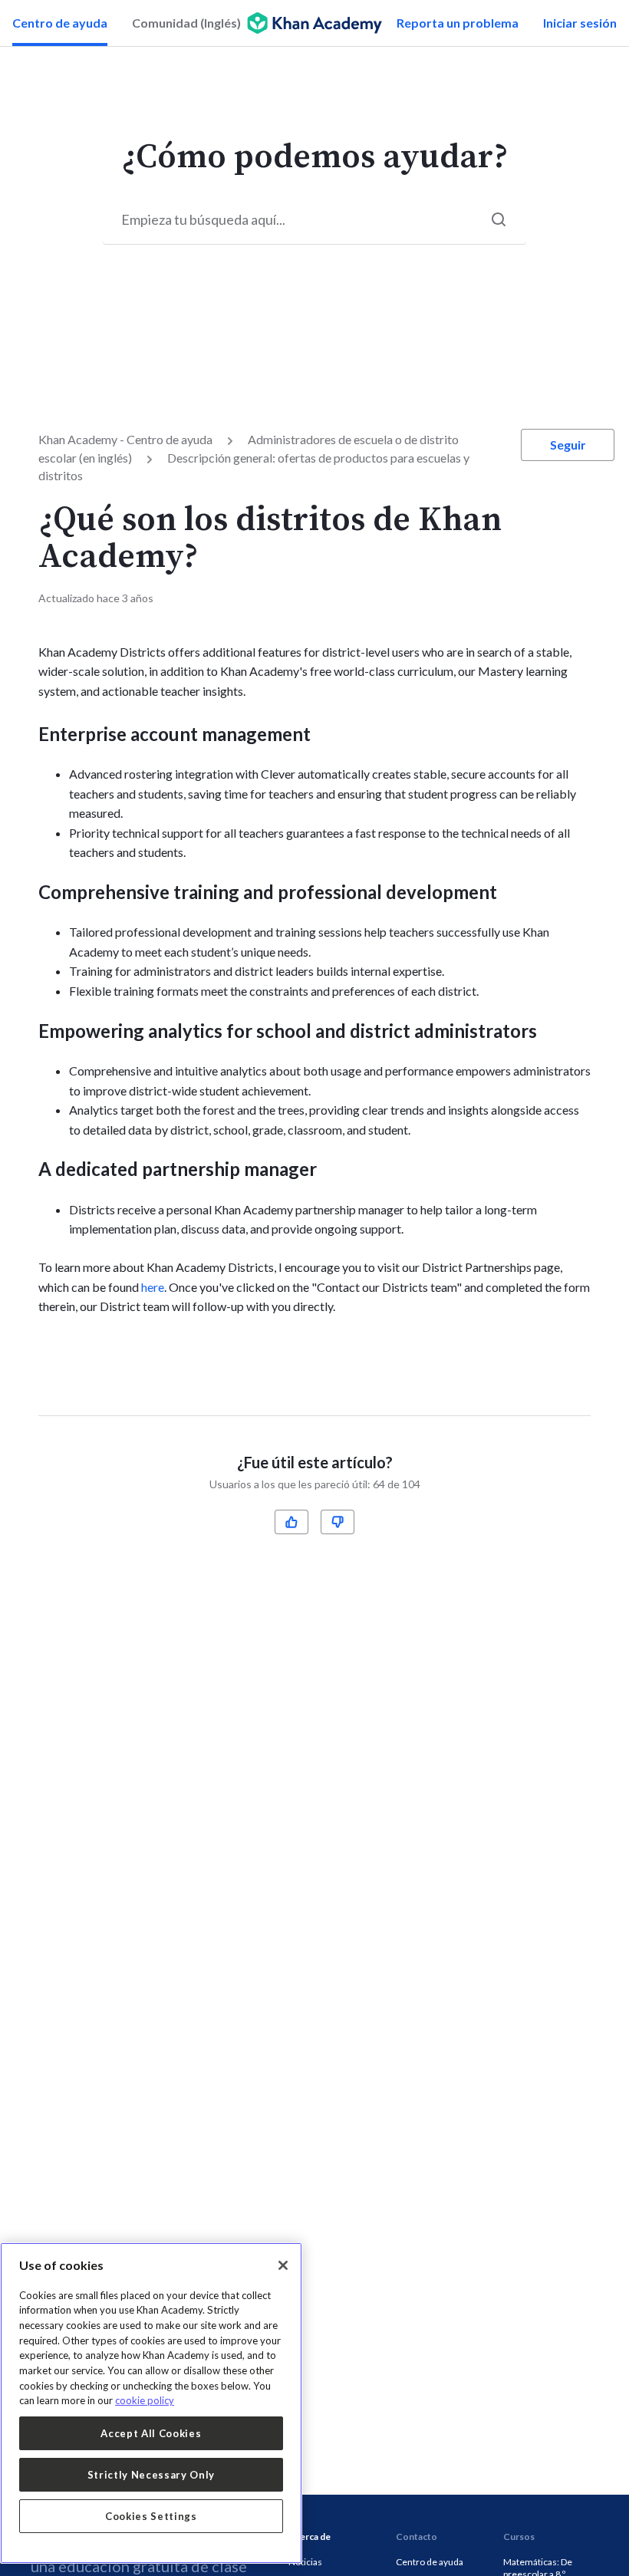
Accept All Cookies (151, 2433)
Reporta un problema (458, 23)
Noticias (305, 2562)
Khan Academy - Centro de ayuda (125, 439)
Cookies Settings (151, 2516)
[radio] (291, 1522)
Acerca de (310, 2536)
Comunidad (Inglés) (186, 23)
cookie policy (145, 2400)
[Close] (283, 2265)
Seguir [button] (568, 445)
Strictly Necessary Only (151, 2475)
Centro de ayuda (60, 23)
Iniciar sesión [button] (580, 23)
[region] (151, 2403)
